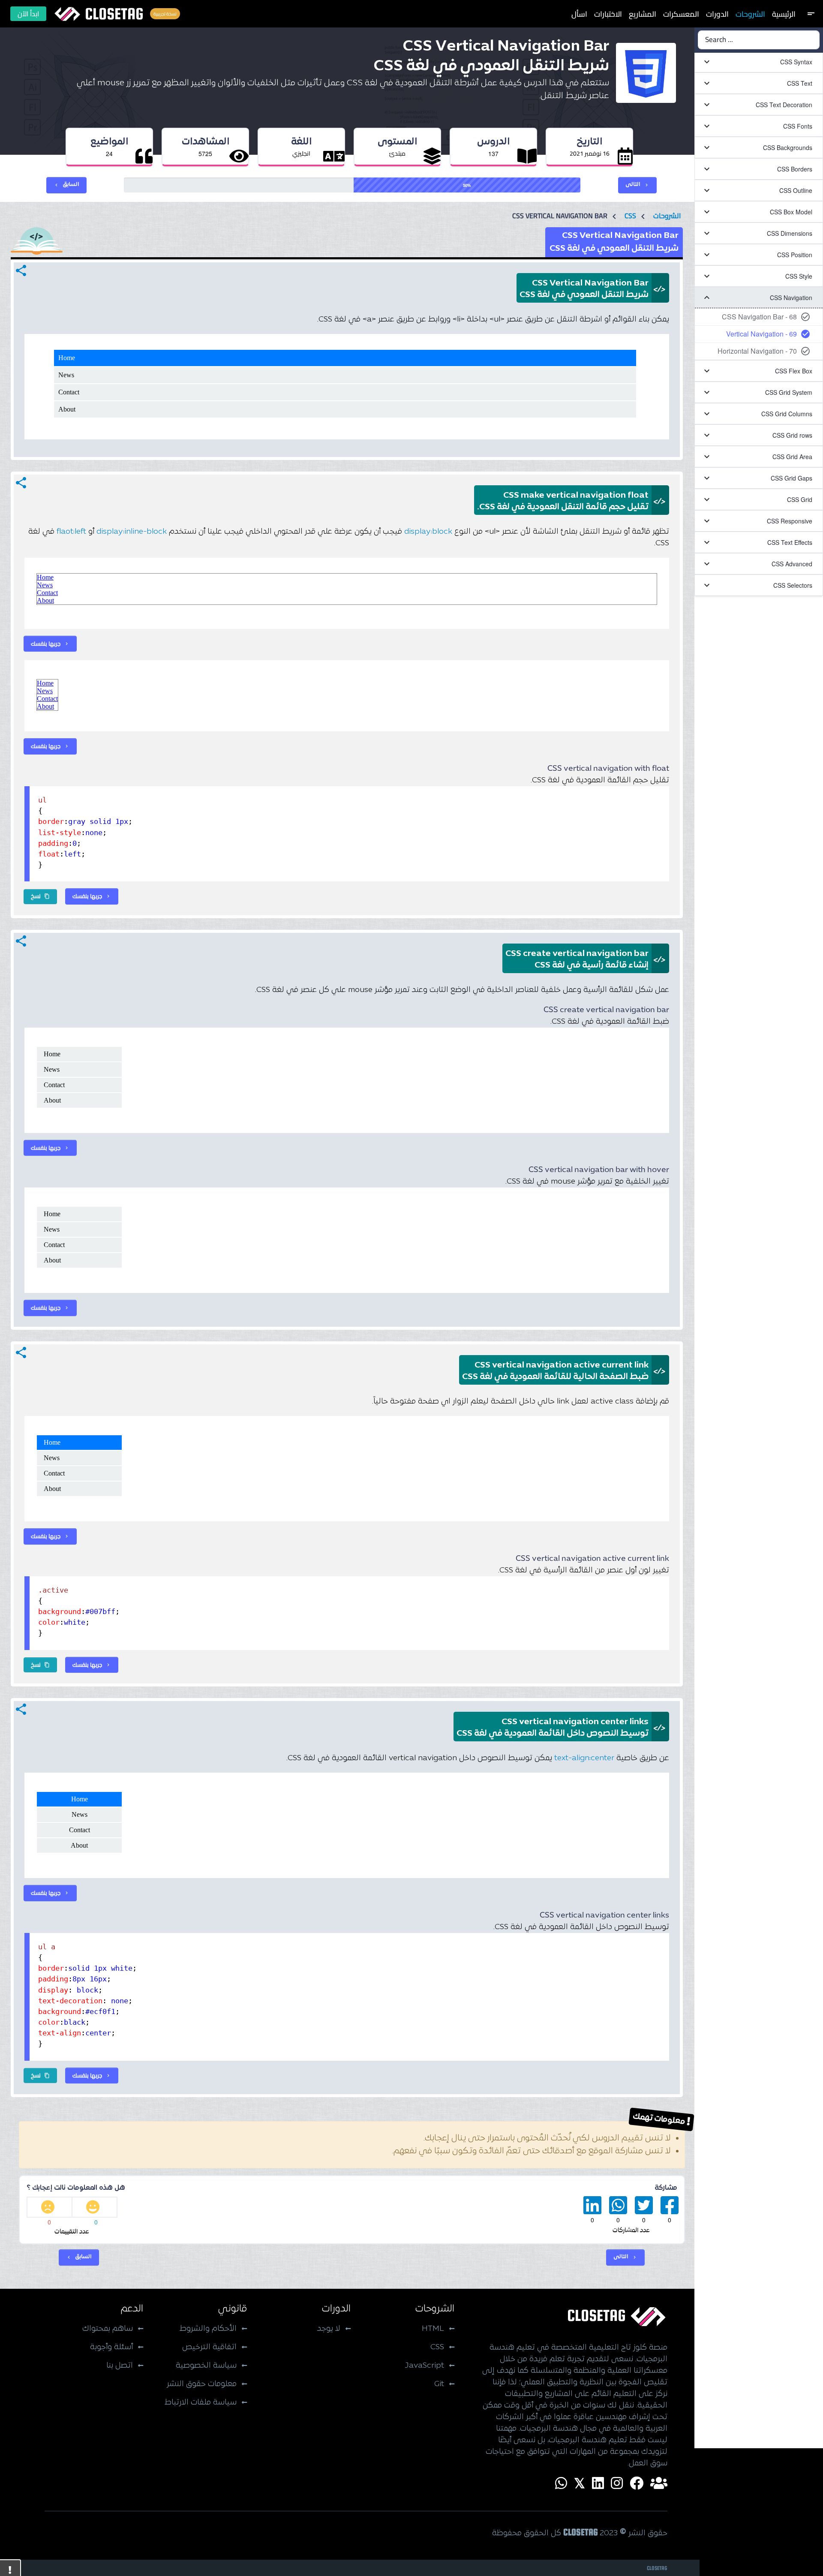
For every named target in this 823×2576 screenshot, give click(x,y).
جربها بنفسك (50, 643)
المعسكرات (681, 14)
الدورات (717, 14)
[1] (95, 2207)
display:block (428, 532)
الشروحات (750, 14)
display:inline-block (132, 532)
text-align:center (584, 1758)
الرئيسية (784, 14)
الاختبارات (608, 14)
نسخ (40, 896)
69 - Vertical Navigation (761, 334)
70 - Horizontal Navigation (757, 351)
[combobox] (759, 40)
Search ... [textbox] (719, 40)
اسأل (579, 14)
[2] (50, 2207)
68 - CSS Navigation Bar (759, 317)
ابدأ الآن (28, 14)
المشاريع (643, 14)
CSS (630, 216)
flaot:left (71, 532)
